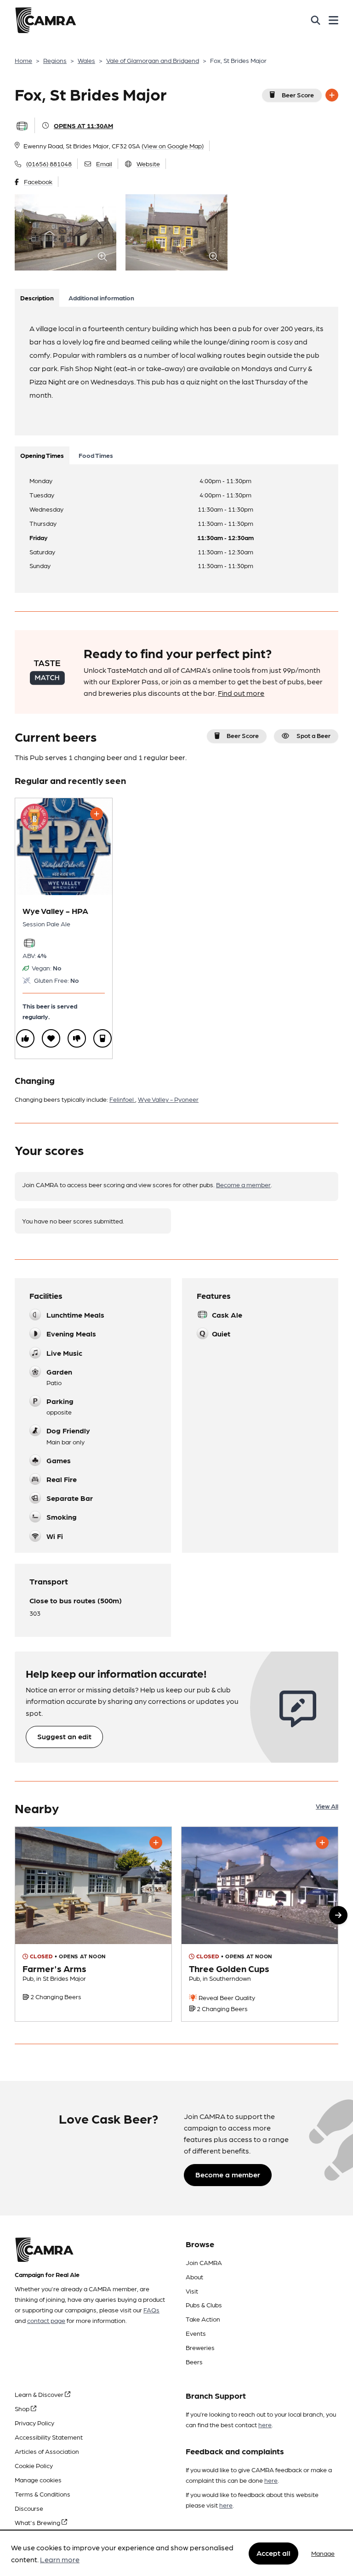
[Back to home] (46, 20)
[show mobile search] (316, 20)
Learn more (60, 2559)
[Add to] (332, 95)
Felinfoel (122, 1099)
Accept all (273, 2553)
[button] (338, 1915)
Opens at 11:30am (83, 125)
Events (196, 2333)
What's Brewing (38, 2522)
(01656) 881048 (49, 163)
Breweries (200, 2347)
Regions (55, 60)
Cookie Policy (34, 2465)
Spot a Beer (313, 735)
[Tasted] (102, 1038)
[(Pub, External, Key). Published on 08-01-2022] (260, 1924)
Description (37, 298)
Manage (323, 2553)
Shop (23, 2408)
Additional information (101, 298)
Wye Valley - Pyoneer (168, 1099)
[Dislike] (77, 1038)
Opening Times (42, 455)
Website (148, 163)
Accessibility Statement (49, 2437)
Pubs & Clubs (204, 2305)
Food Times (96, 455)
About (194, 2277)
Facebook (38, 181)
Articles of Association (47, 2451)
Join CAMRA (204, 2262)
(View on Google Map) (173, 146)
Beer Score (298, 95)
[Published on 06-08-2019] (93, 1924)
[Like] (25, 1038)
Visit (192, 2291)
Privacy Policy (34, 2423)
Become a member (243, 1184)
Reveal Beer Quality (226, 1997)
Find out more (241, 693)
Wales (86, 60)
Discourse (29, 2508)
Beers (194, 2362)
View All (327, 1806)
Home (23, 60)
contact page (46, 2320)
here (265, 2424)
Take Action (203, 2319)
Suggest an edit (64, 1736)
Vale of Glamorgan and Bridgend (153, 60)
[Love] (51, 1038)
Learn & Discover (40, 2394)
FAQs (151, 2310)
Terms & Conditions (43, 2494)
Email (104, 163)
